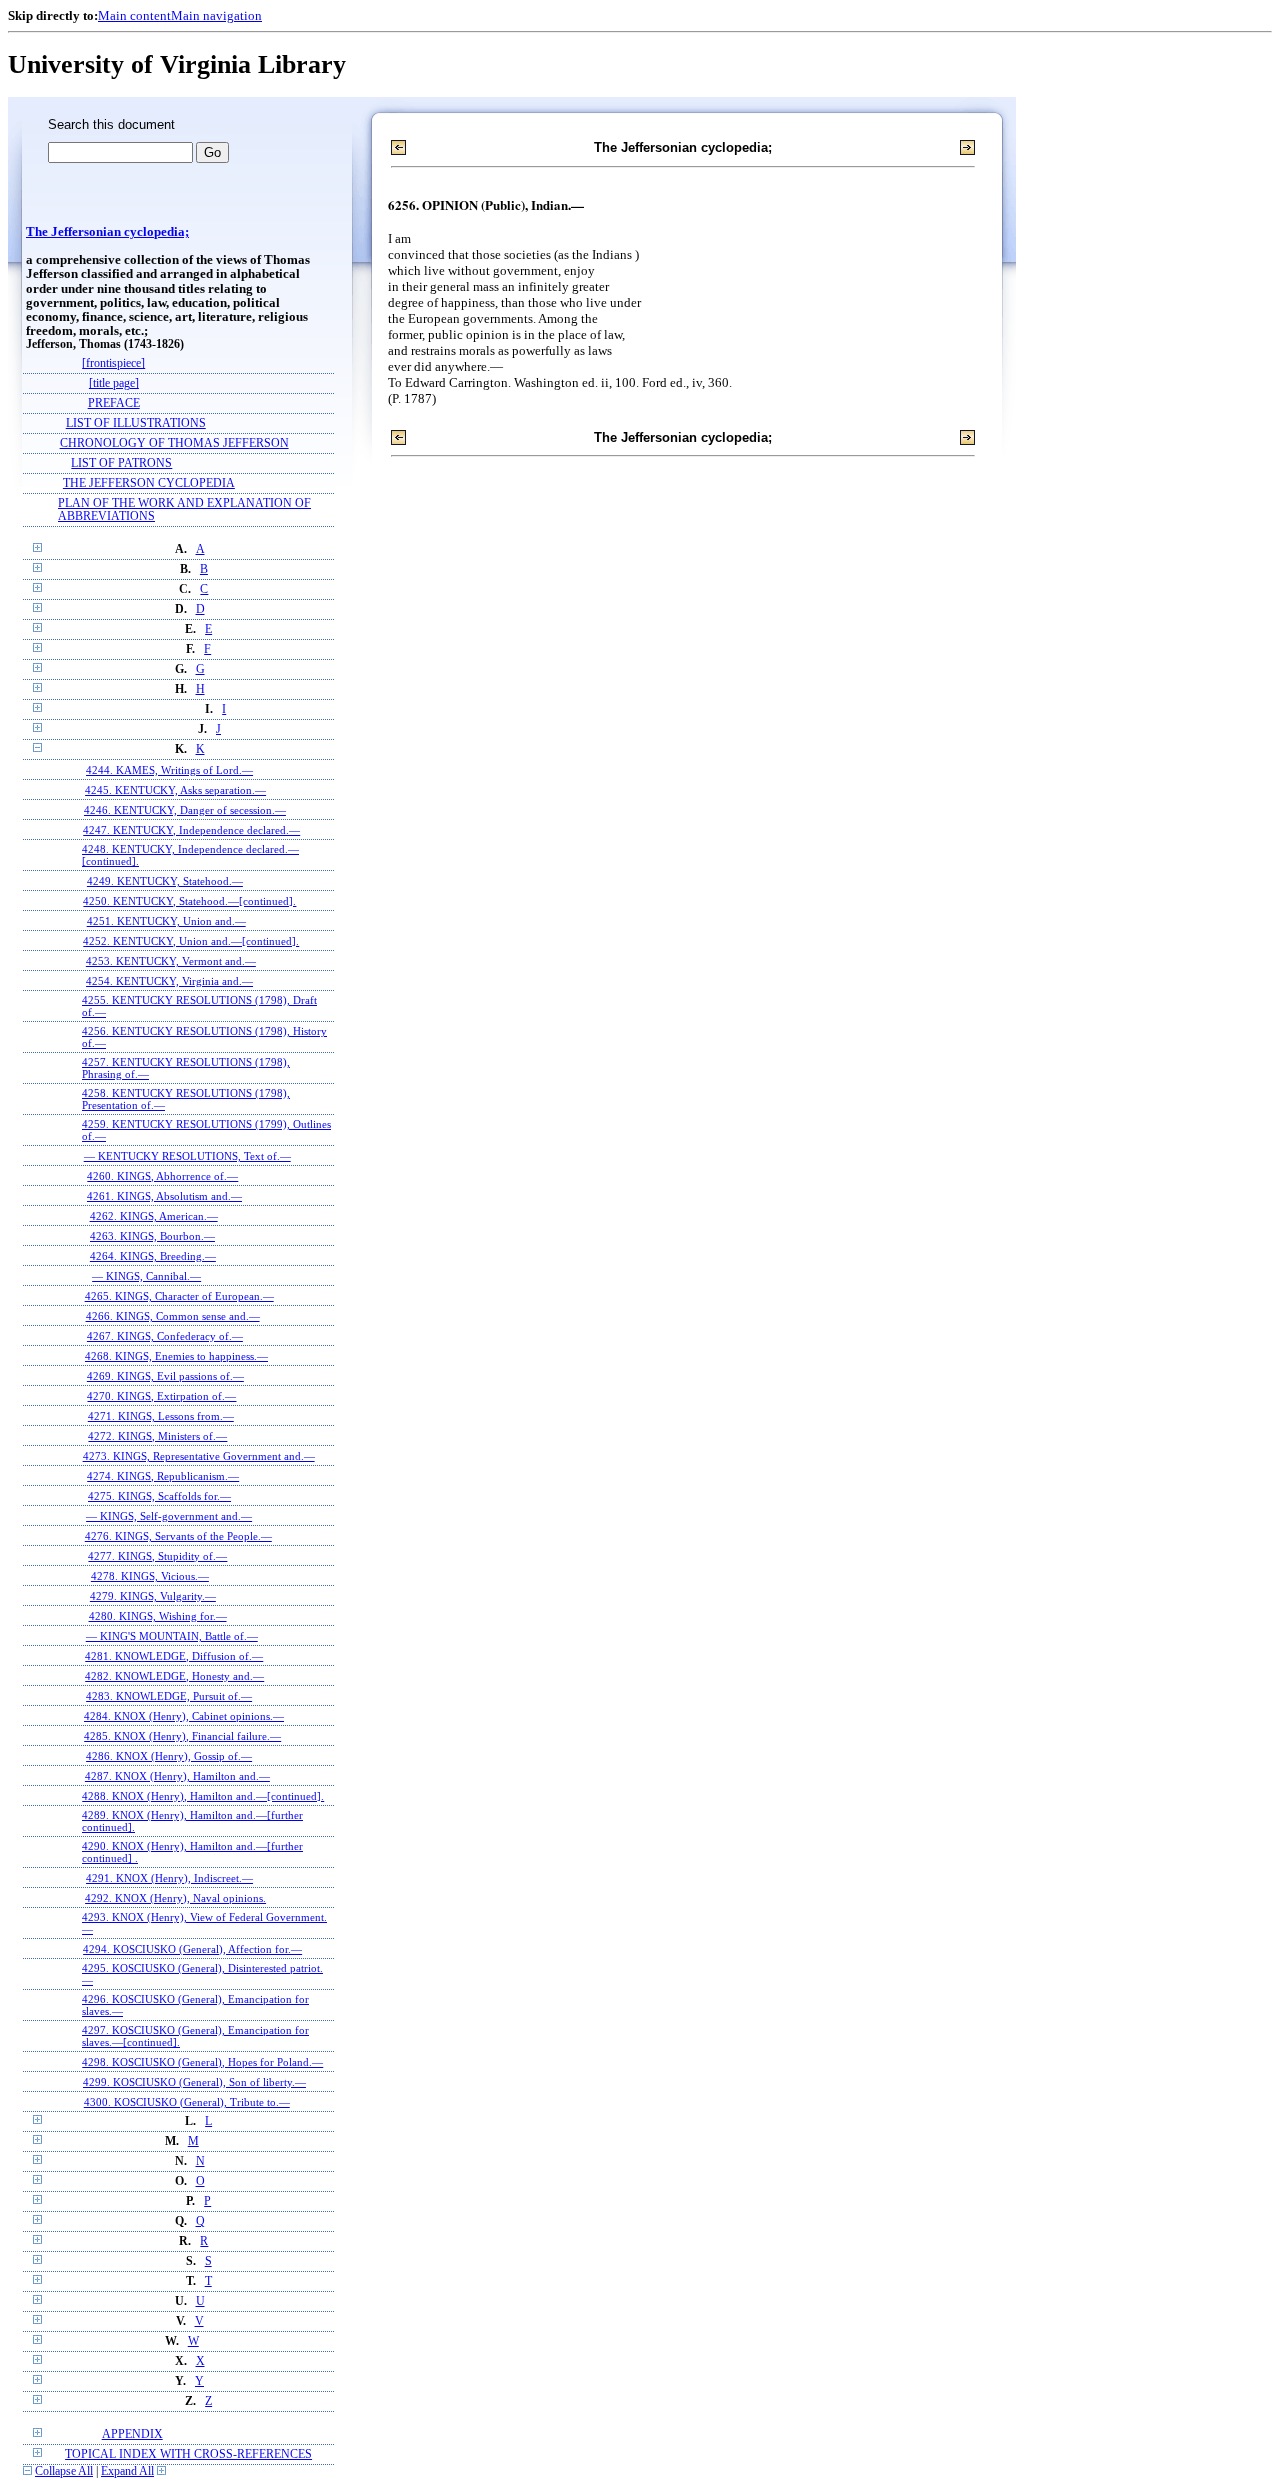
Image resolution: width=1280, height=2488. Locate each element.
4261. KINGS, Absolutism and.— (164, 1196)
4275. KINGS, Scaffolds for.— (159, 1496)
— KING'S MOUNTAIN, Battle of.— (172, 1636)
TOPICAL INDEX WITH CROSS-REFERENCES (188, 2454)
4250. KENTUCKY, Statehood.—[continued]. (189, 901)
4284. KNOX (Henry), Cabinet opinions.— (184, 1716)
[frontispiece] (113, 363)
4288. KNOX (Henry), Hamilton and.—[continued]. (203, 1796)
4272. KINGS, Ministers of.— (157, 1436)
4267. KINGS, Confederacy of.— (165, 1336)
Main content (134, 15)
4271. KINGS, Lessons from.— (161, 1416)
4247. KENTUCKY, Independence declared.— (191, 830)
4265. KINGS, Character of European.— (179, 1296)
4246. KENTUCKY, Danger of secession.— (185, 810)
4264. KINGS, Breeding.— (153, 1256)
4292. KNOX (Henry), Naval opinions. (175, 1898)
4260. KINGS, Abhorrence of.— (162, 1176)
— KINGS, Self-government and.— (169, 1516)
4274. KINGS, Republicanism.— (163, 1476)
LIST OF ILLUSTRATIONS (136, 423)
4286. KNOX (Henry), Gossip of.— (169, 1756)
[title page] (114, 383)
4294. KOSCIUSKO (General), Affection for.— (192, 1949)
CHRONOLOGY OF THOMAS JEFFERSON (174, 443)
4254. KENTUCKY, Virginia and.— (169, 981)
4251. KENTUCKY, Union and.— (166, 921)
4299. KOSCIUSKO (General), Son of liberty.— (194, 2082)
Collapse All (64, 2471)
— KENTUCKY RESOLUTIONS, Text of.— (187, 1156)
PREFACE (114, 403)
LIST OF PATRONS (121, 463)
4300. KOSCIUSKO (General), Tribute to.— (187, 2102)
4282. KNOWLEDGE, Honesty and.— (174, 1676)
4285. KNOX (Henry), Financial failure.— (182, 1736)
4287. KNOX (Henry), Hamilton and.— (177, 1776)
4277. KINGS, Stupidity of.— (157, 1556)
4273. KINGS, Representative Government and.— (199, 1456)
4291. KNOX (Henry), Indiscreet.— (169, 1878)
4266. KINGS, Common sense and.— (173, 1316)
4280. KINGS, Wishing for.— (158, 1616)
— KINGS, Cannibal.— (146, 1276)
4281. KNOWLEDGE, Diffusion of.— (174, 1656)
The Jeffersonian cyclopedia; (107, 232)
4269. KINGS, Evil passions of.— (165, 1376)
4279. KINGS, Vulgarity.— (153, 1596)
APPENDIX (132, 2434)
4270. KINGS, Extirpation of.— (161, 1396)
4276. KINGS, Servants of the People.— (178, 1536)
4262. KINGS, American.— (154, 1216)
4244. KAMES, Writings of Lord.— (169, 770)
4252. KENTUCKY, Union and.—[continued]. (191, 941)
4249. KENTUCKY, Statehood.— (165, 881)
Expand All (127, 2471)
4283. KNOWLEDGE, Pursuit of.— (169, 1696)
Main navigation (216, 15)
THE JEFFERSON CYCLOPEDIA (149, 483)
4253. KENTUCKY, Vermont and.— (171, 961)
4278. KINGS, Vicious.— (150, 1576)
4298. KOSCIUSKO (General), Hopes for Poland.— (202, 2062)
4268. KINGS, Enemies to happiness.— (176, 1356)
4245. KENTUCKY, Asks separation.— (175, 790)
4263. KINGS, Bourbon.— (152, 1236)
